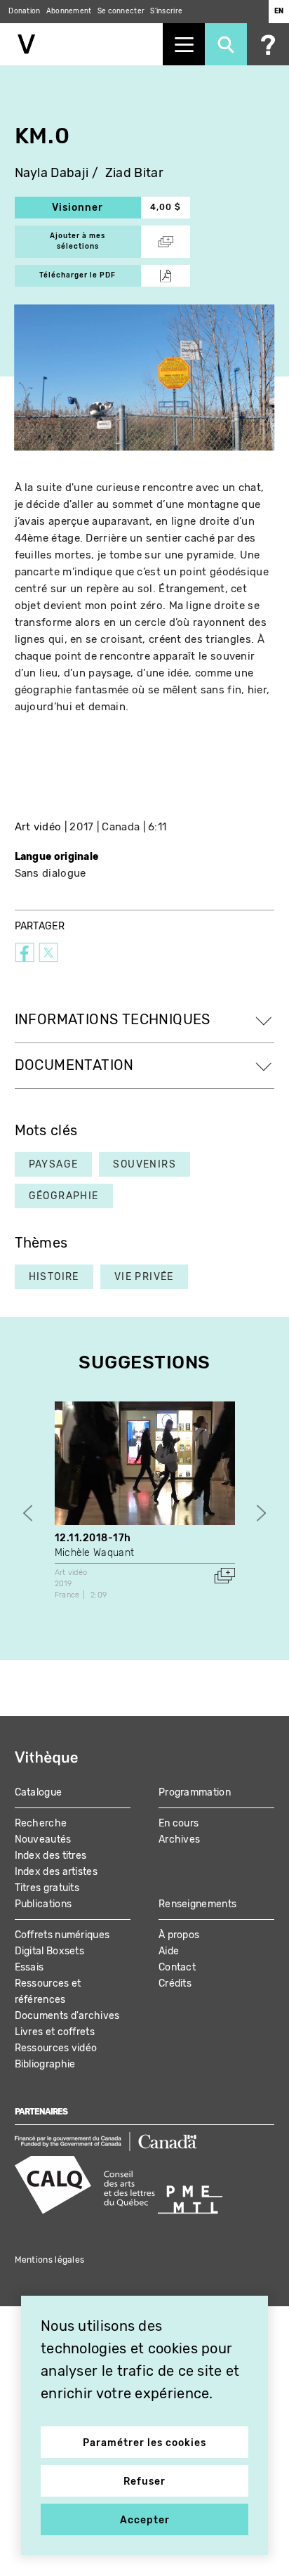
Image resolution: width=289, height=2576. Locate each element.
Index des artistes (56, 1872)
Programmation (195, 1792)
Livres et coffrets (55, 2032)
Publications (43, 1904)
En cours (179, 1823)
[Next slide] (261, 1513)
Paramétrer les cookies (144, 2443)
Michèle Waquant (95, 1553)
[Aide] (268, 44)
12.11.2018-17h (93, 1538)
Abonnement (69, 11)
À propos (179, 1935)
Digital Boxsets (50, 1951)
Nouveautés (43, 1839)
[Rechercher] (226, 44)
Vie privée (144, 1277)
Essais (29, 1967)
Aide (169, 1951)
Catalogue (39, 1792)
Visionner (96, 208)
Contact (177, 1967)
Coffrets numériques (62, 1935)
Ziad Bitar (134, 173)
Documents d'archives (67, 2016)
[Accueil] (81, 44)
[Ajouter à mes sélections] (224, 1576)
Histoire (54, 1277)
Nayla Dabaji (52, 173)
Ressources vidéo (56, 2048)
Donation (24, 11)
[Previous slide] (28, 1513)
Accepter (145, 2520)
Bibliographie (45, 2064)
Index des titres (51, 1856)
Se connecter (121, 11)
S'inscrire (166, 11)
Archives (179, 1839)
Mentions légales (50, 2260)
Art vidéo (38, 827)
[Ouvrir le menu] (184, 44)
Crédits (175, 1983)
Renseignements (197, 1904)
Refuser (144, 2482)
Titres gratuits (47, 1888)
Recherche (41, 1823)
